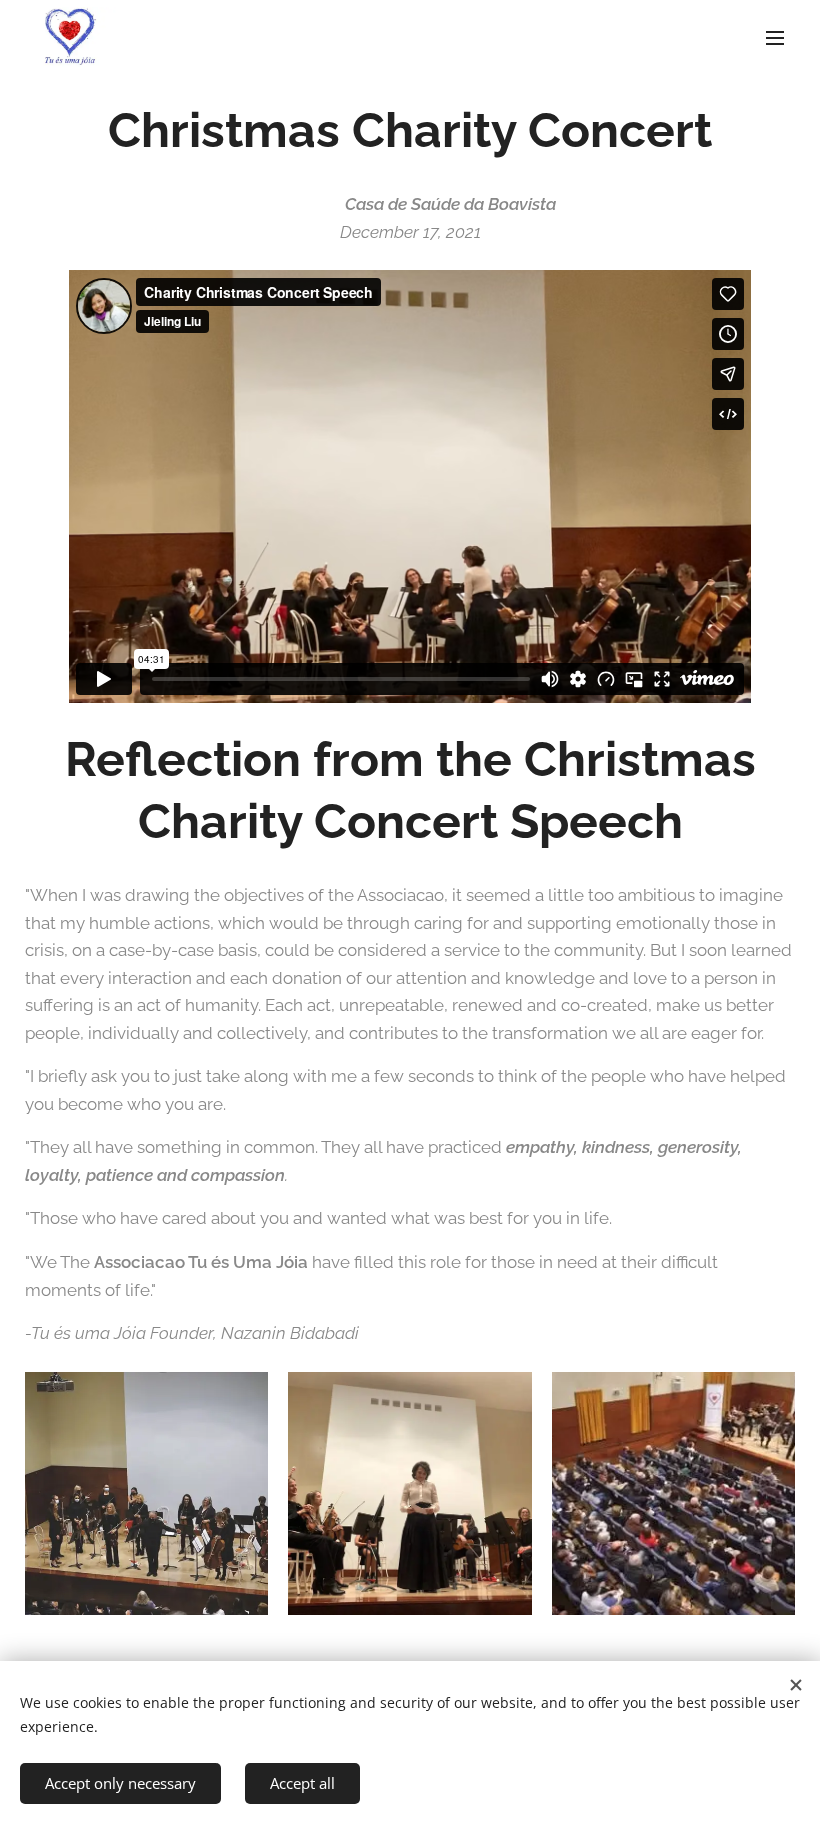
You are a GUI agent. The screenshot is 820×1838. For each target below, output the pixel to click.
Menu (775, 37)
